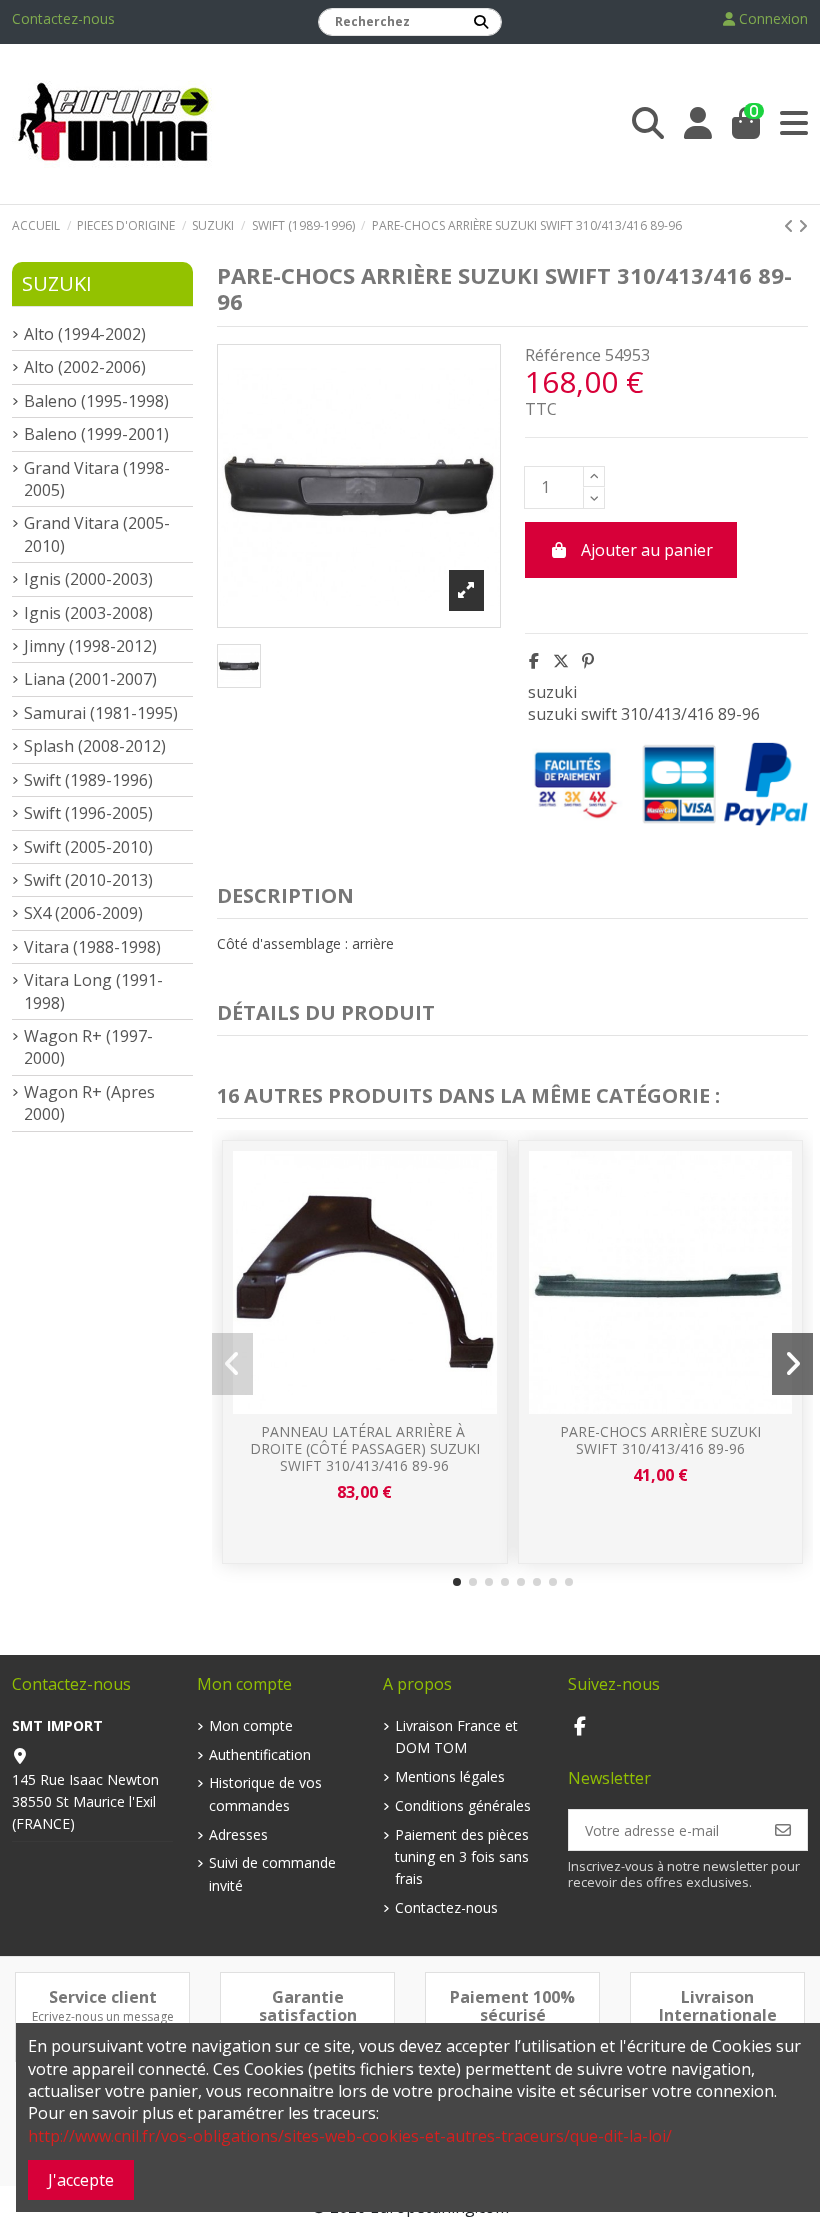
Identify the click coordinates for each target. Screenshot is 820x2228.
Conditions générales (463, 1805)
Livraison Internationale (718, 2006)
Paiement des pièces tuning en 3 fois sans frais (462, 1857)
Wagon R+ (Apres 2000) (89, 1103)
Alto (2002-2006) (85, 367)
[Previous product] (791, 226)
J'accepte (81, 2180)
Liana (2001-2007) (90, 679)
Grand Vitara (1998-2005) (97, 479)
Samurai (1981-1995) (101, 713)
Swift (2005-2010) (88, 847)
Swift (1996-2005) (88, 813)
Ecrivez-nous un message (103, 2016)
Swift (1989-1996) (88, 780)
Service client (103, 1997)
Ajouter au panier (647, 550)
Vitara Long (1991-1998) (93, 991)
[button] (457, 1582)
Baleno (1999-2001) (96, 434)
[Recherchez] (481, 22)
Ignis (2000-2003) (88, 579)
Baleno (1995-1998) (96, 401)
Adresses (238, 1834)
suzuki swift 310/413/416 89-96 (644, 714)
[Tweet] (561, 661)
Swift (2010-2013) (88, 880)
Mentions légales (450, 1776)
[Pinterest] (588, 661)
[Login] (698, 123)
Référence (563, 355)
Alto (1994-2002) (85, 334)
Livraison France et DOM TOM (456, 1736)
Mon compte (251, 1725)
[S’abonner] (783, 1830)
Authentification (260, 1754)
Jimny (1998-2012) (90, 646)
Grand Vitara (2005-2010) (97, 534)
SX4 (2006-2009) (83, 913)
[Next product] (803, 226)
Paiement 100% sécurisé (512, 2006)
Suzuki (57, 283)
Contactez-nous (63, 18)
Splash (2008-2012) (95, 746)
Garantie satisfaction (308, 2006)
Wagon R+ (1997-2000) (88, 1047)
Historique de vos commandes (265, 1793)
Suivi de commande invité (272, 1873)
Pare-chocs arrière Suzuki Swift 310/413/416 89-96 (660, 1440)
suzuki (552, 692)
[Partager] (534, 661)
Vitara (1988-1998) (92, 947)
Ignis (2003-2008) (88, 613)
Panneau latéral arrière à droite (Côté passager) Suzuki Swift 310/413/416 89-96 (365, 1448)
